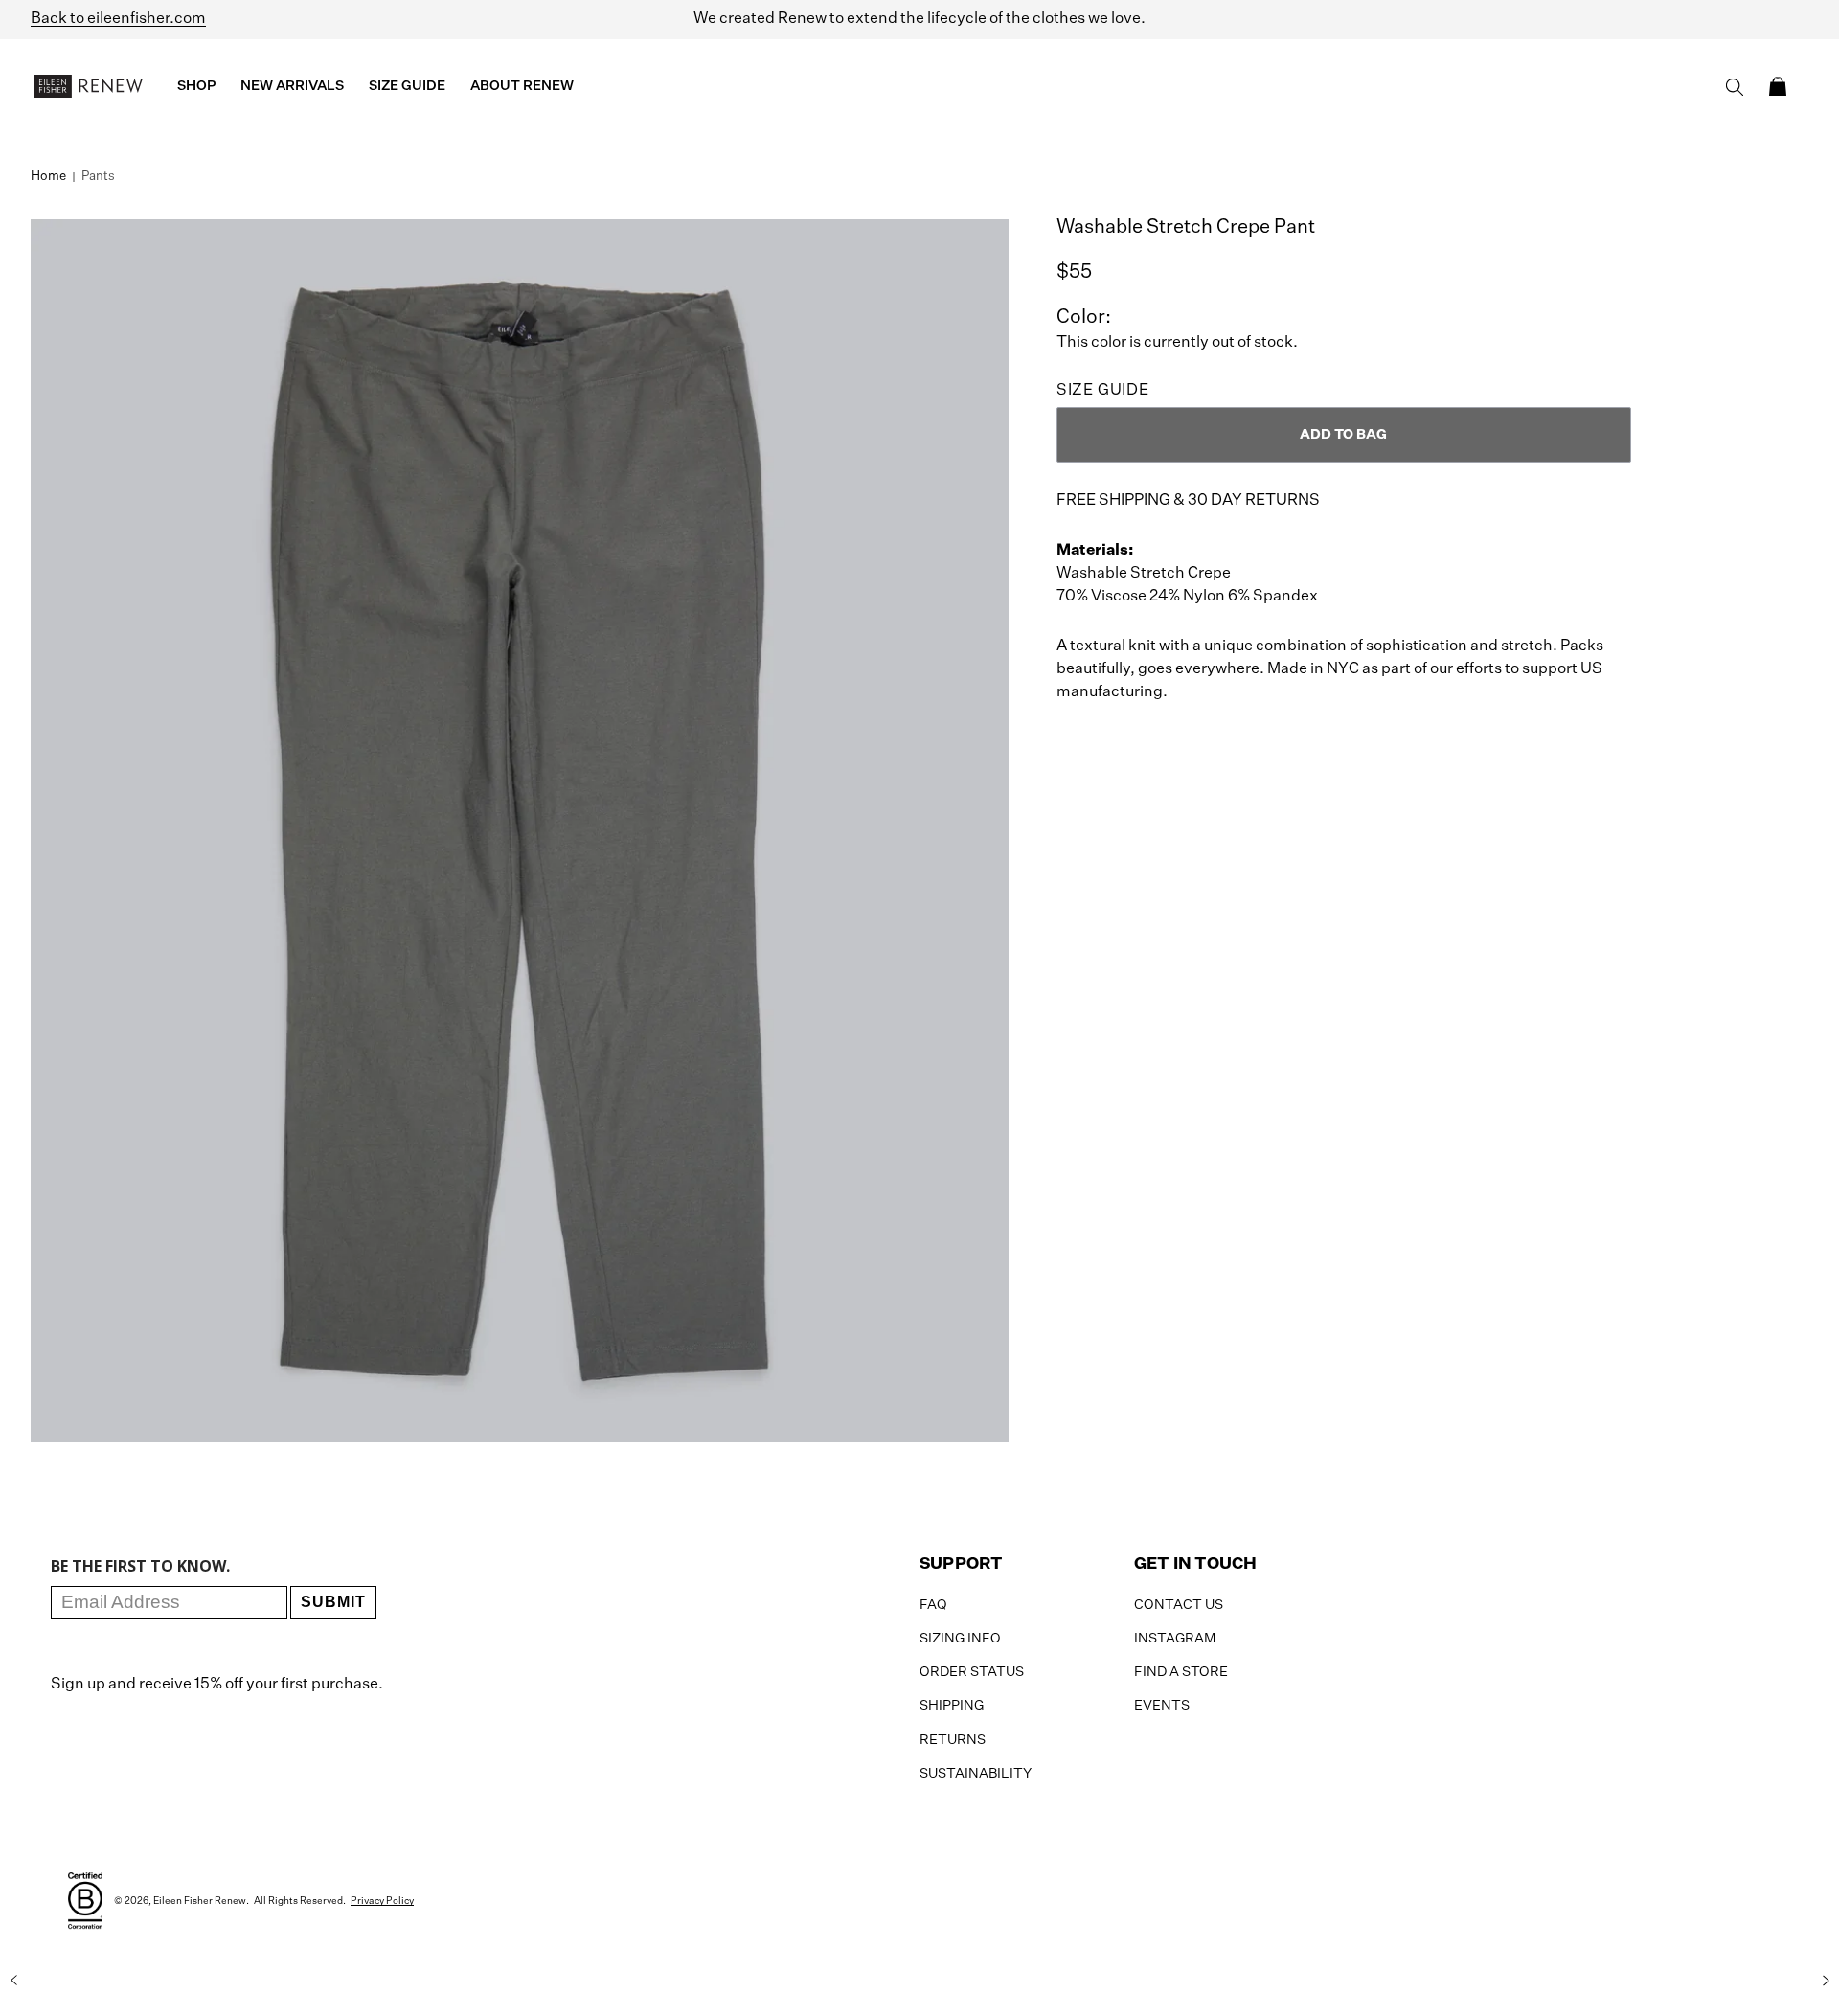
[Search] (1735, 87)
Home (48, 177)
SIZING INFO (960, 1639)
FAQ (933, 1605)
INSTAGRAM (1175, 1639)
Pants (98, 177)
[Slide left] (13, 1981)
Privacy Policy (382, 1901)
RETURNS (953, 1740)
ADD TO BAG (1343, 435)
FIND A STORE (1181, 1672)
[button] (1778, 86)
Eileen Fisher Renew (200, 1901)
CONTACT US (1179, 1605)
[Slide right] (1826, 1981)
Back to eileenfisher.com (118, 19)
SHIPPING (952, 1706)
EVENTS (1162, 1706)
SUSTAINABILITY (976, 1774)
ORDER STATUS (972, 1672)
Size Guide (1103, 391)
